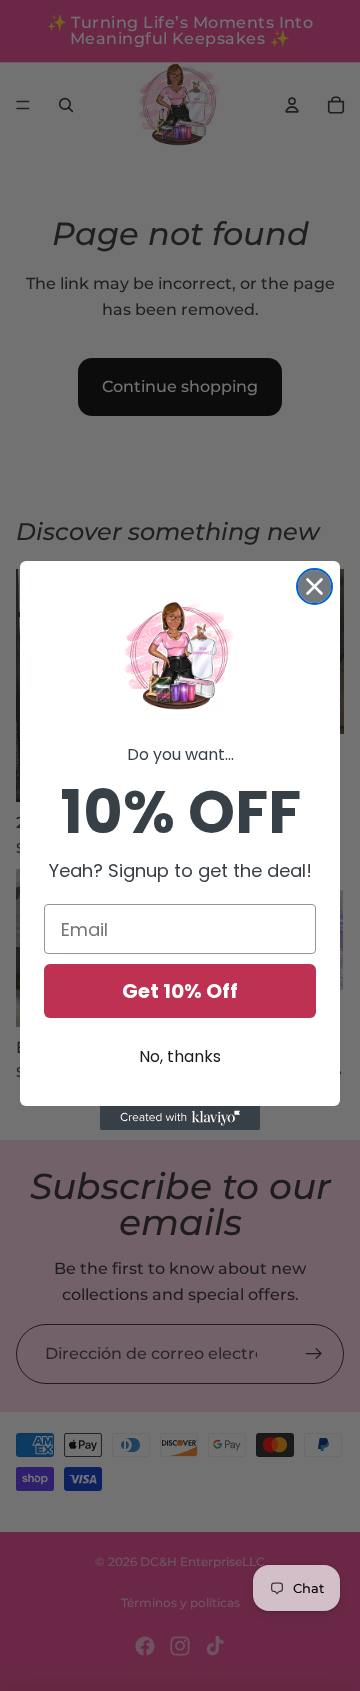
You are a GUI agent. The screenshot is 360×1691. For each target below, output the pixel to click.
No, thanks (180, 1056)
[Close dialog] (314, 586)
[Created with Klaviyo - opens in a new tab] (180, 1118)
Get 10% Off (180, 991)
